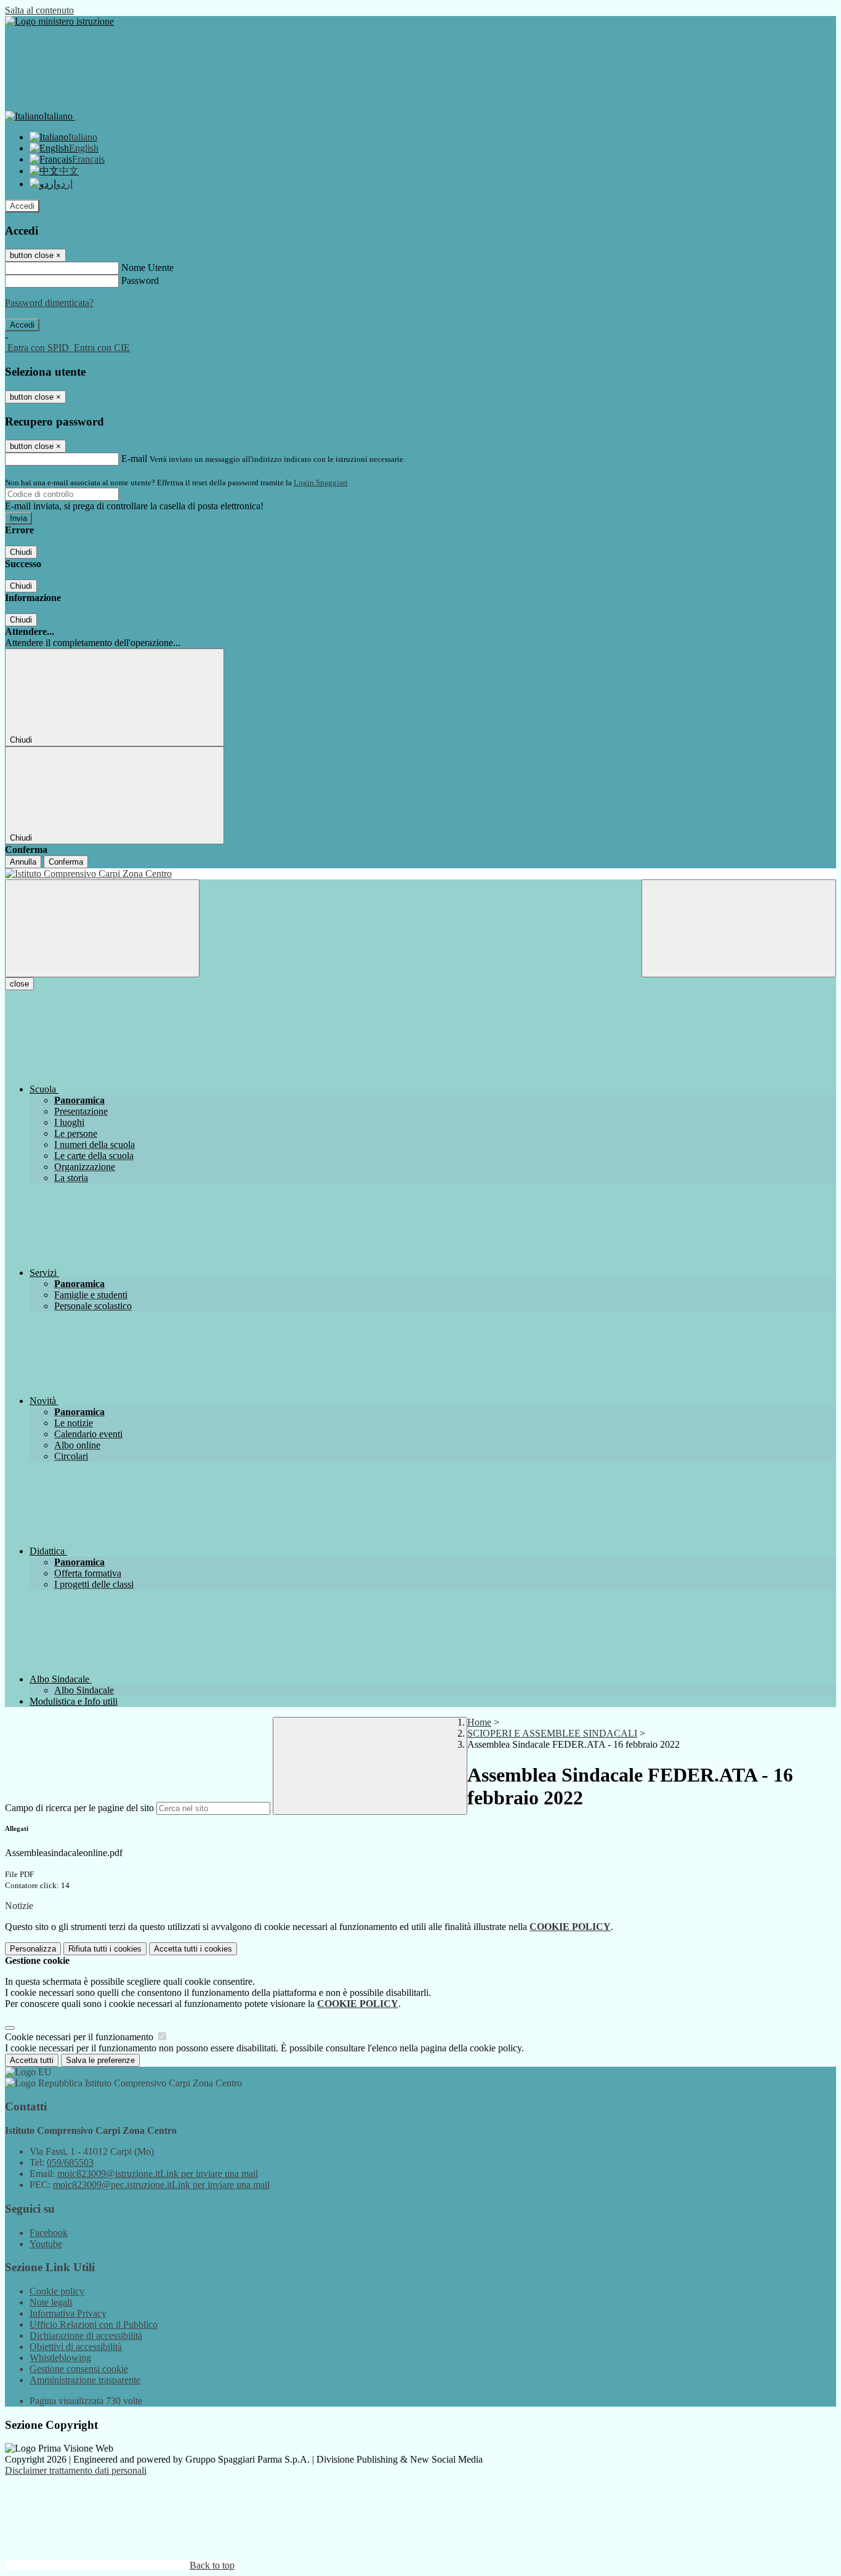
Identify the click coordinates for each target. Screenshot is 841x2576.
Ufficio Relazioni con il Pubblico (94, 2324)
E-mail (134, 458)
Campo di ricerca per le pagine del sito (79, 1808)
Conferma (66, 862)
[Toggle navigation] (102, 928)
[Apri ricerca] (739, 928)
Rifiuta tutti (105, 1949)
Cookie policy (57, 2291)
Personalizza (33, 1949)
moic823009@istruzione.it (158, 2174)
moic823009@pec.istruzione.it (161, 2185)
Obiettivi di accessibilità (76, 2347)
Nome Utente (147, 268)
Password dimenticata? (49, 303)
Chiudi (21, 552)
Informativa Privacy (68, 2313)
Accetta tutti (193, 1949)
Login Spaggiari (321, 482)
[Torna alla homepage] (420, 874)
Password (140, 281)
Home (479, 1722)
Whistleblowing (60, 2358)
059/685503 (70, 2162)
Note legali (51, 2302)
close (19, 984)
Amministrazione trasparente (85, 2380)
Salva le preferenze (100, 2060)
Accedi (22, 206)
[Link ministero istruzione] (59, 21)
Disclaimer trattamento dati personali (76, 2470)
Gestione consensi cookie (79, 2369)
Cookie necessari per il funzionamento (80, 2037)
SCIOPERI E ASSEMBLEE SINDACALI (552, 1733)
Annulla (23, 862)
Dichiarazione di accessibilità (86, 2336)
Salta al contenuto (39, 10)
